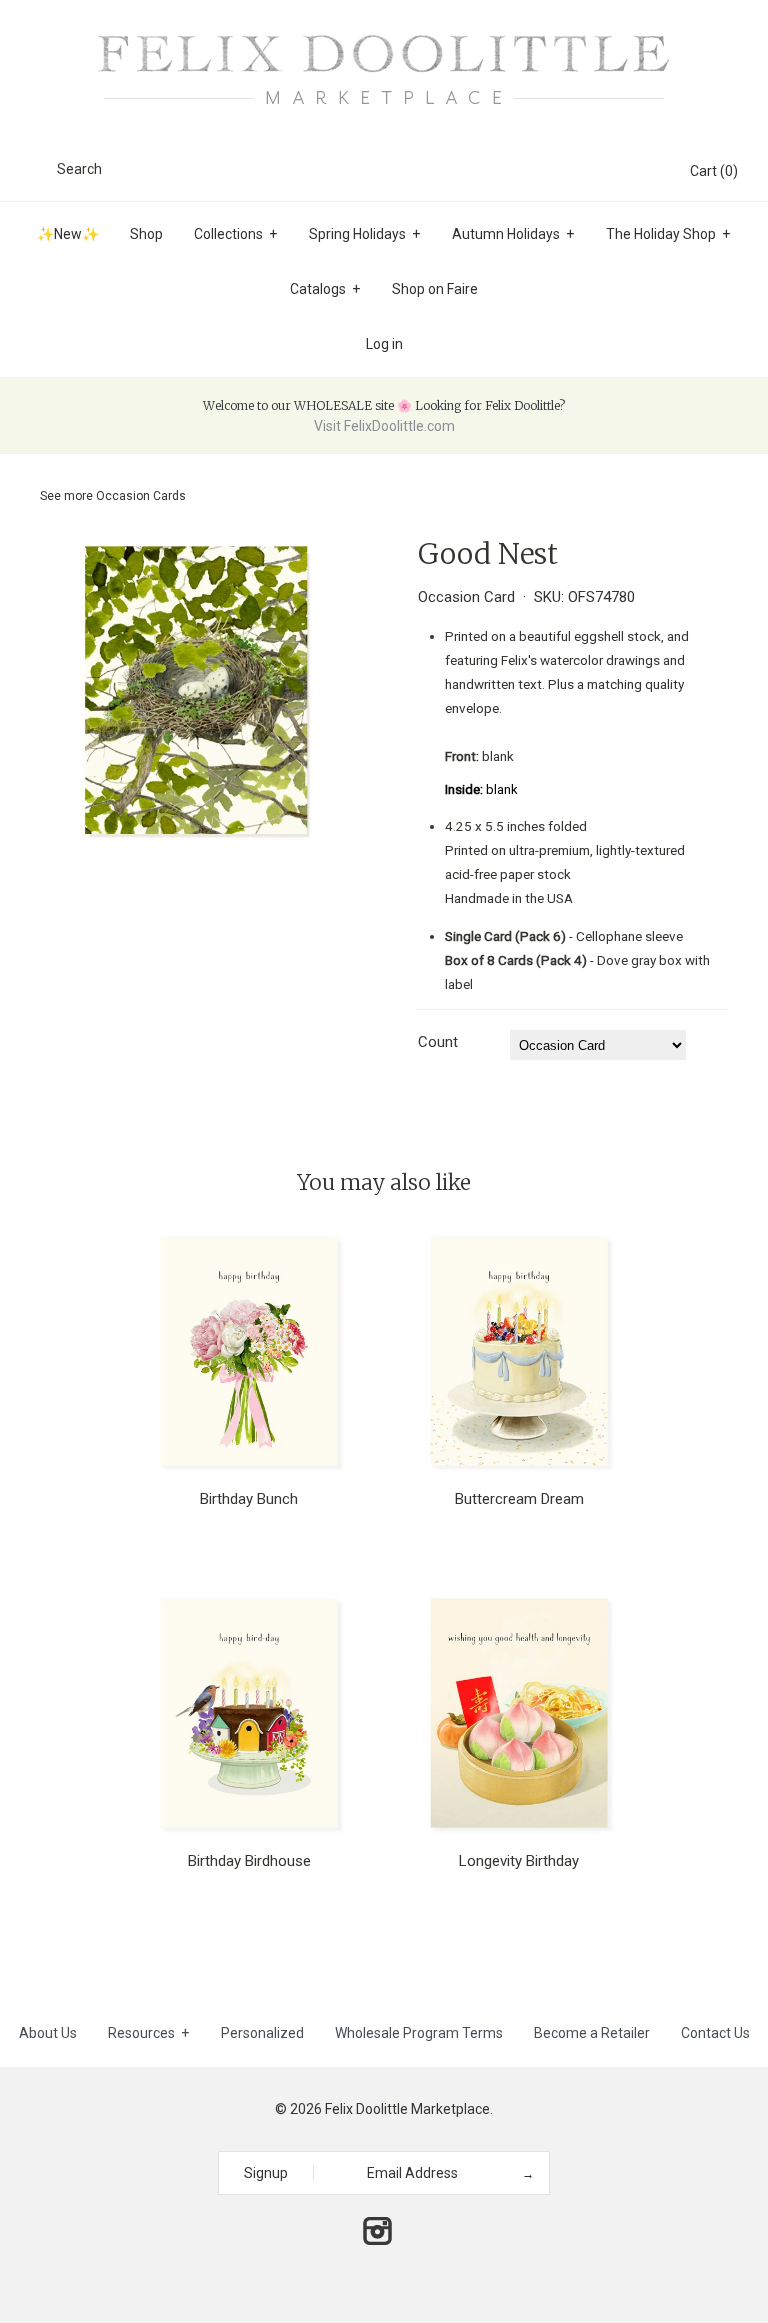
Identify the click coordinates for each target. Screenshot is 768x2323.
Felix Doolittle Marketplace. (409, 2109)
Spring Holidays (364, 234)
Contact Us (715, 2033)
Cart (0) (714, 171)
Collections (235, 234)
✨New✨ (68, 234)
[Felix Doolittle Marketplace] (384, 32)
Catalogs (325, 289)
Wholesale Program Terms (419, 2033)
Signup (266, 2173)
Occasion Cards (141, 496)
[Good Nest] (195, 550)
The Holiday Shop (668, 234)
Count (438, 1042)
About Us (48, 2033)
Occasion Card (466, 597)
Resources (148, 2033)
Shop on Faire (435, 289)
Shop (146, 234)
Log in (384, 344)
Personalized (262, 2033)
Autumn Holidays (513, 234)
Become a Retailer (592, 2033)
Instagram (377, 2231)
